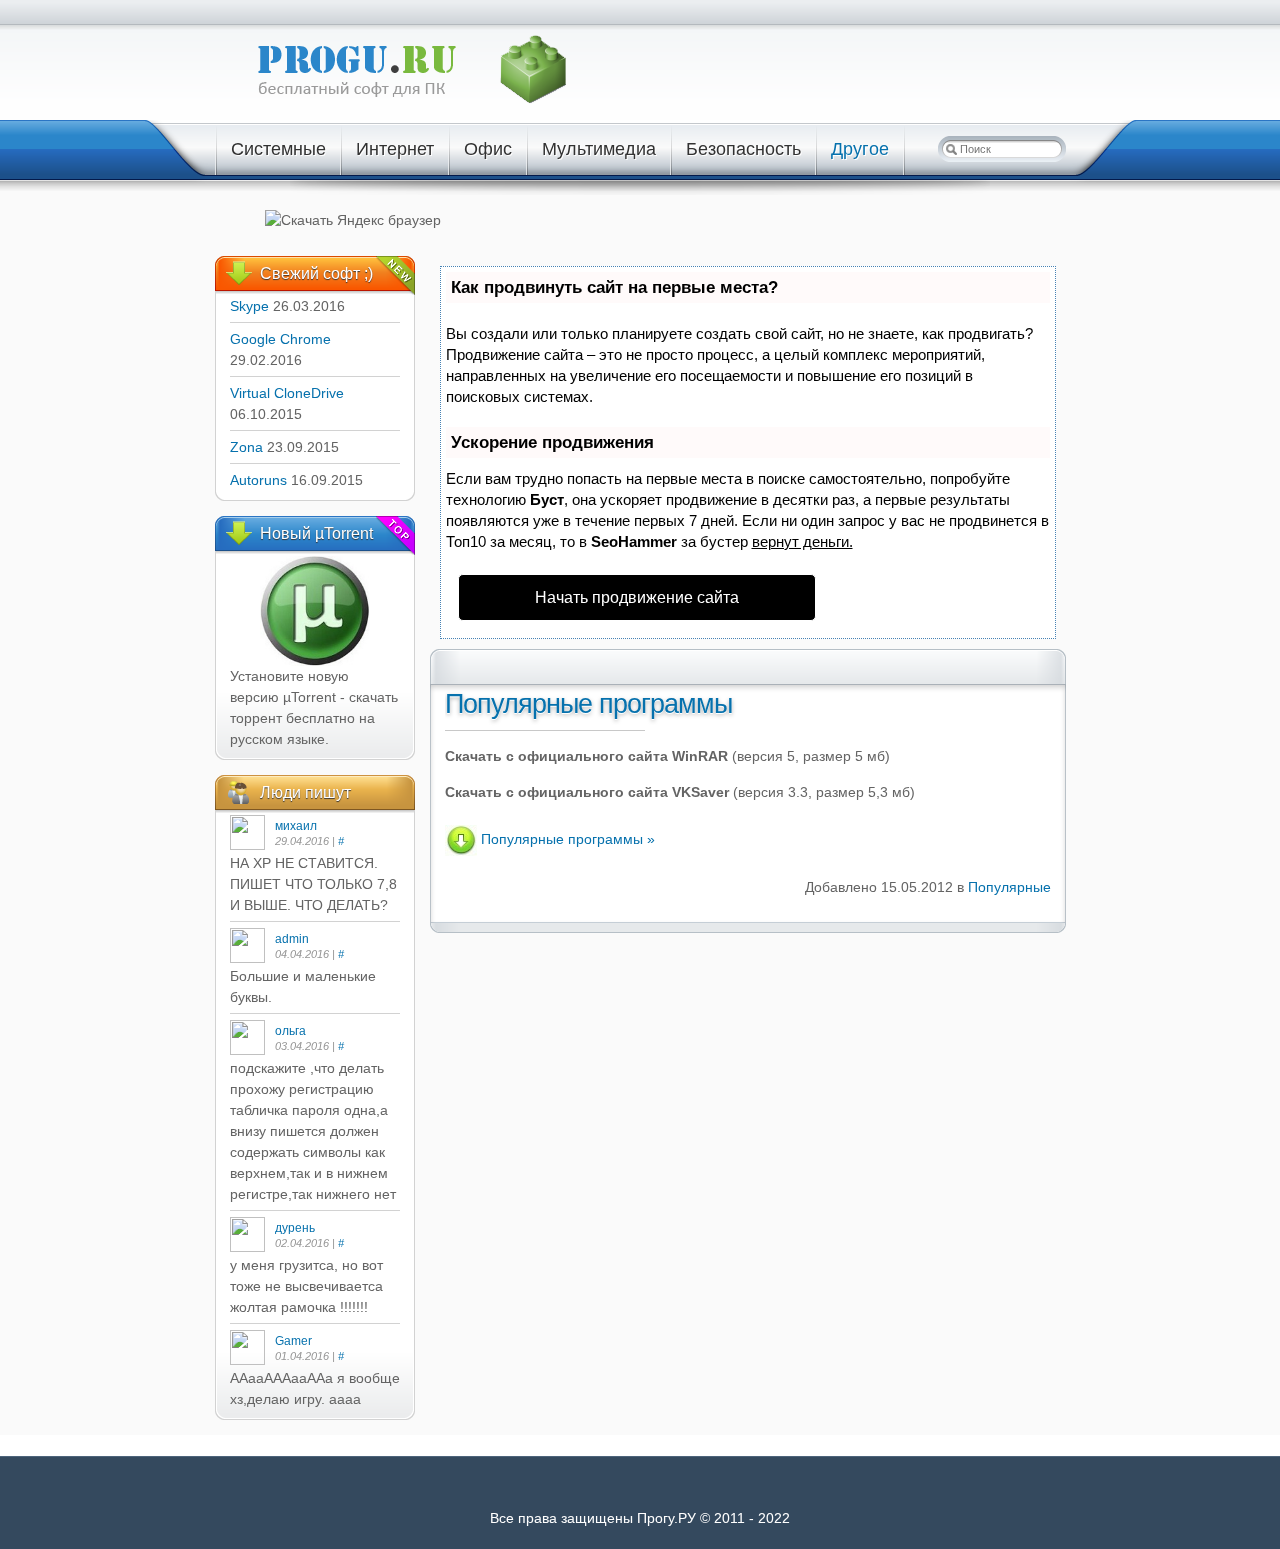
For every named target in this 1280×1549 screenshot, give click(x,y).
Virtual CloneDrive (287, 393)
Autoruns (258, 480)
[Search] (951, 149)
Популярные (1009, 887)
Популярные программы (588, 704)
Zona (246, 447)
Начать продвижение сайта (637, 597)
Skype (249, 306)
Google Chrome (280, 339)
